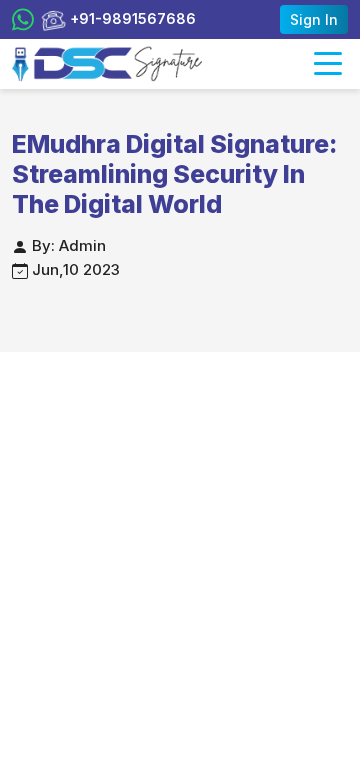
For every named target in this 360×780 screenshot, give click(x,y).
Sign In (314, 19)
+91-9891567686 (131, 18)
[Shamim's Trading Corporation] (107, 63)
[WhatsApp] (23, 20)
